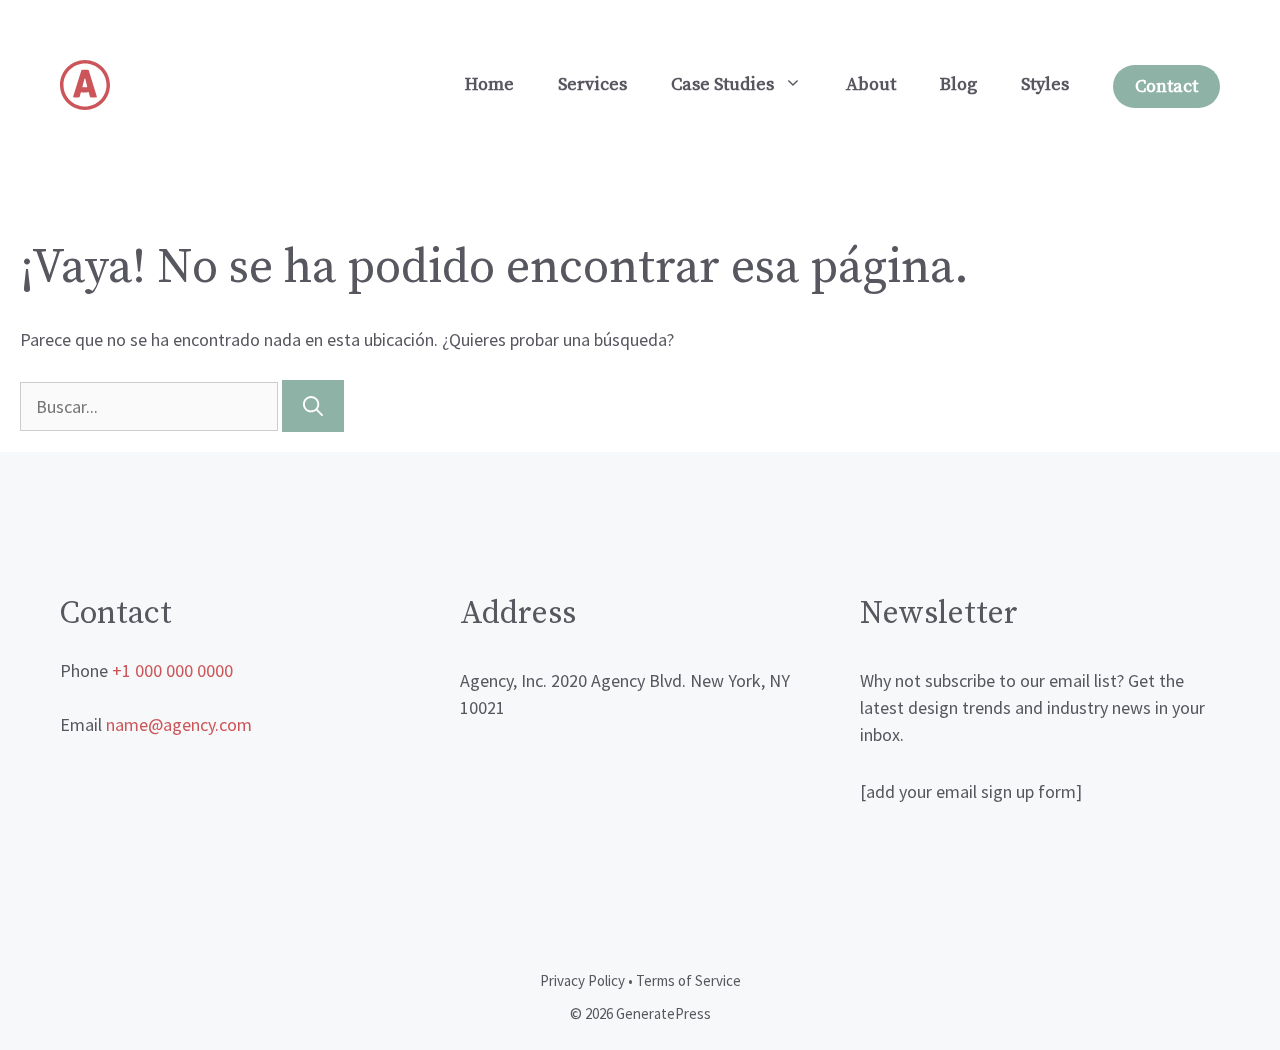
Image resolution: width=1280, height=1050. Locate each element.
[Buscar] (313, 406)
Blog (958, 84)
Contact (1166, 86)
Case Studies (722, 84)
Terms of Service (688, 980)
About (871, 84)
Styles (1045, 84)
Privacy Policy (582, 980)
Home (489, 84)
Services (592, 84)
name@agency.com (179, 724)
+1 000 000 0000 (172, 670)
